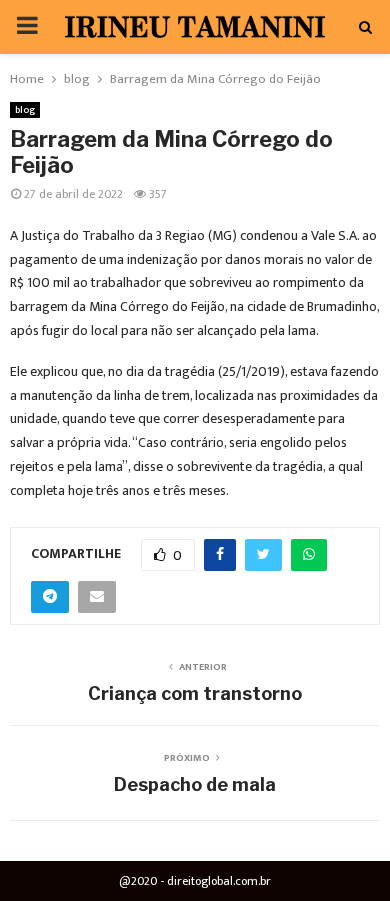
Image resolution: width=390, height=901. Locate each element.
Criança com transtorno (195, 693)
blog (25, 110)
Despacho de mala (195, 784)
